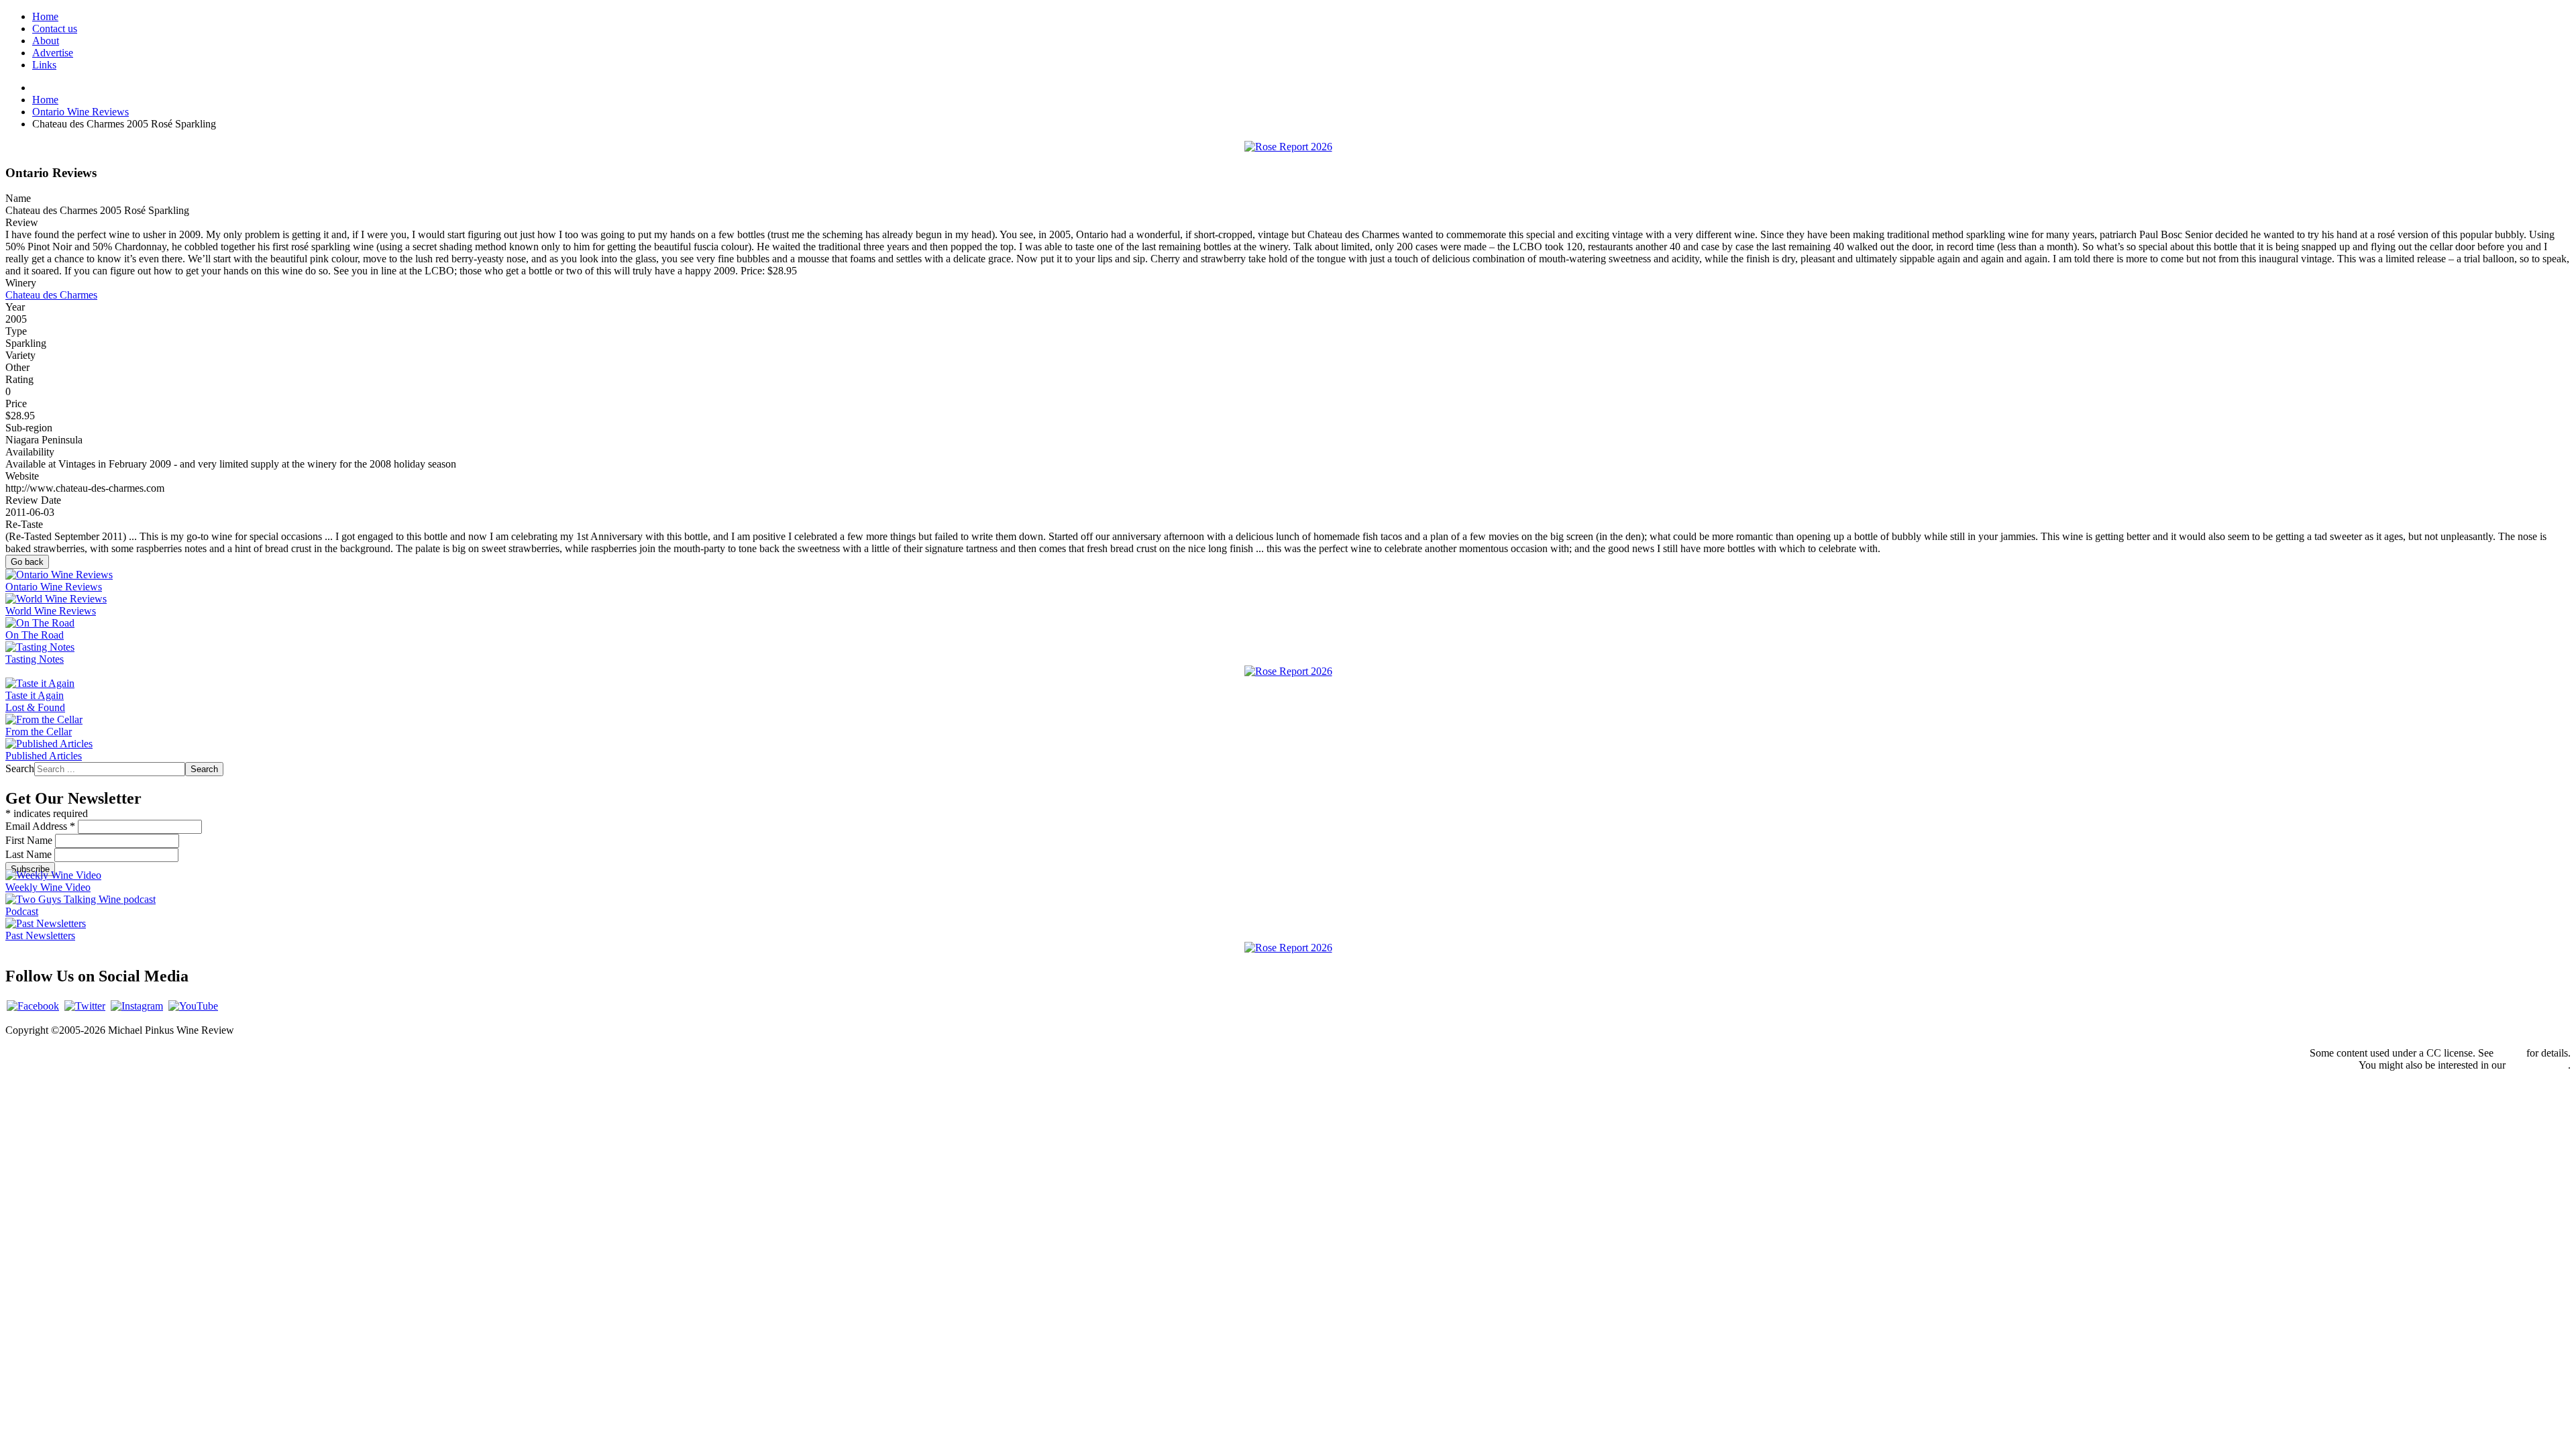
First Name (30, 840)
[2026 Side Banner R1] (1288, 948)
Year (15, 307)
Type (16, 331)
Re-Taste (24, 524)
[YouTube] (193, 1006)
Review (22, 222)
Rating (19, 379)
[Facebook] (33, 1006)
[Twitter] (85, 1006)
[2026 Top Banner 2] (1288, 147)
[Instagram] (137, 1006)
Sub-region (29, 428)
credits (2510, 1053)
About (46, 41)
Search (20, 768)
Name (18, 198)
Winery (21, 283)
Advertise (53, 53)
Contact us (55, 29)
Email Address (40, 826)
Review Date (33, 500)
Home (45, 16)
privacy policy (2538, 1065)
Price (16, 404)
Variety (20, 355)
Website (22, 476)
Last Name (30, 854)
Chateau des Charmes (51, 295)
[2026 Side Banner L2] (1288, 671)
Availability (30, 452)
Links (44, 65)
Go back (27, 562)
